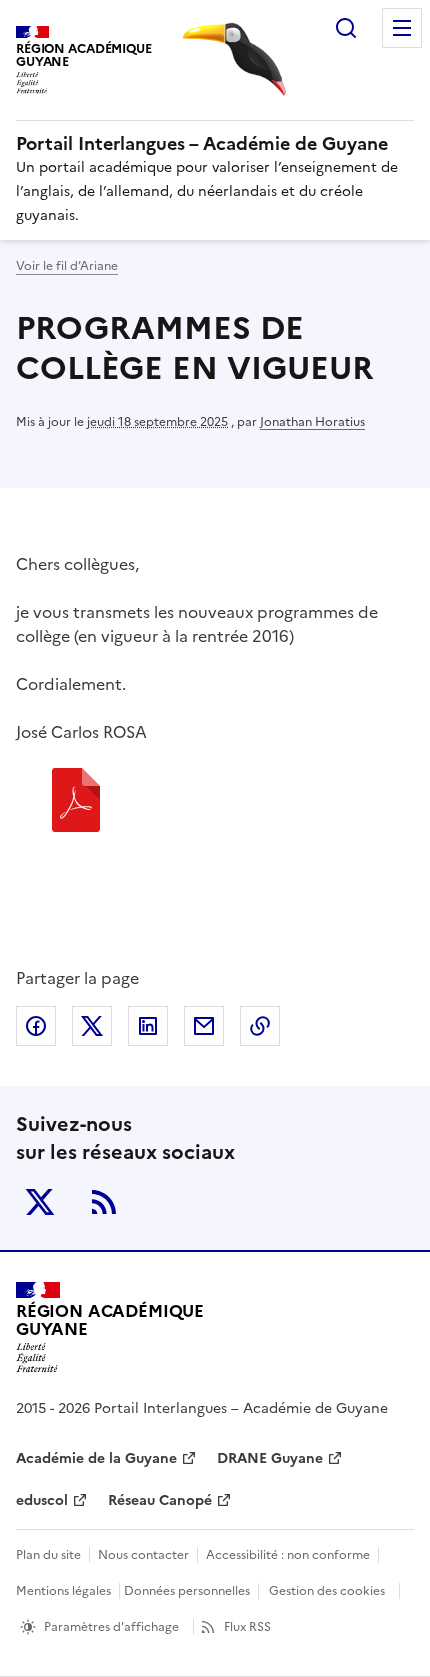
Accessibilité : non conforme (288, 1555)
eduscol (42, 1500)
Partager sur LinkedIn (148, 1026)
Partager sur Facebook (36, 1026)
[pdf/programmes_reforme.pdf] (76, 803)
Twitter (40, 1202)
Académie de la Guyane (96, 1458)
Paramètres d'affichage (111, 1627)
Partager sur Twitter (92, 1026)
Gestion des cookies (327, 1591)
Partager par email (204, 1026)
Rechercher (346, 28)
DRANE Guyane (270, 1458)
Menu (402, 28)
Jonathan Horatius (312, 422)
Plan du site (48, 1555)
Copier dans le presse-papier (260, 1026)
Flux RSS (247, 1627)
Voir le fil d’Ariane (67, 266)
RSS (104, 1202)
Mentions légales (63, 1591)
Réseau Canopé (160, 1500)
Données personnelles (187, 1591)
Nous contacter (143, 1555)
